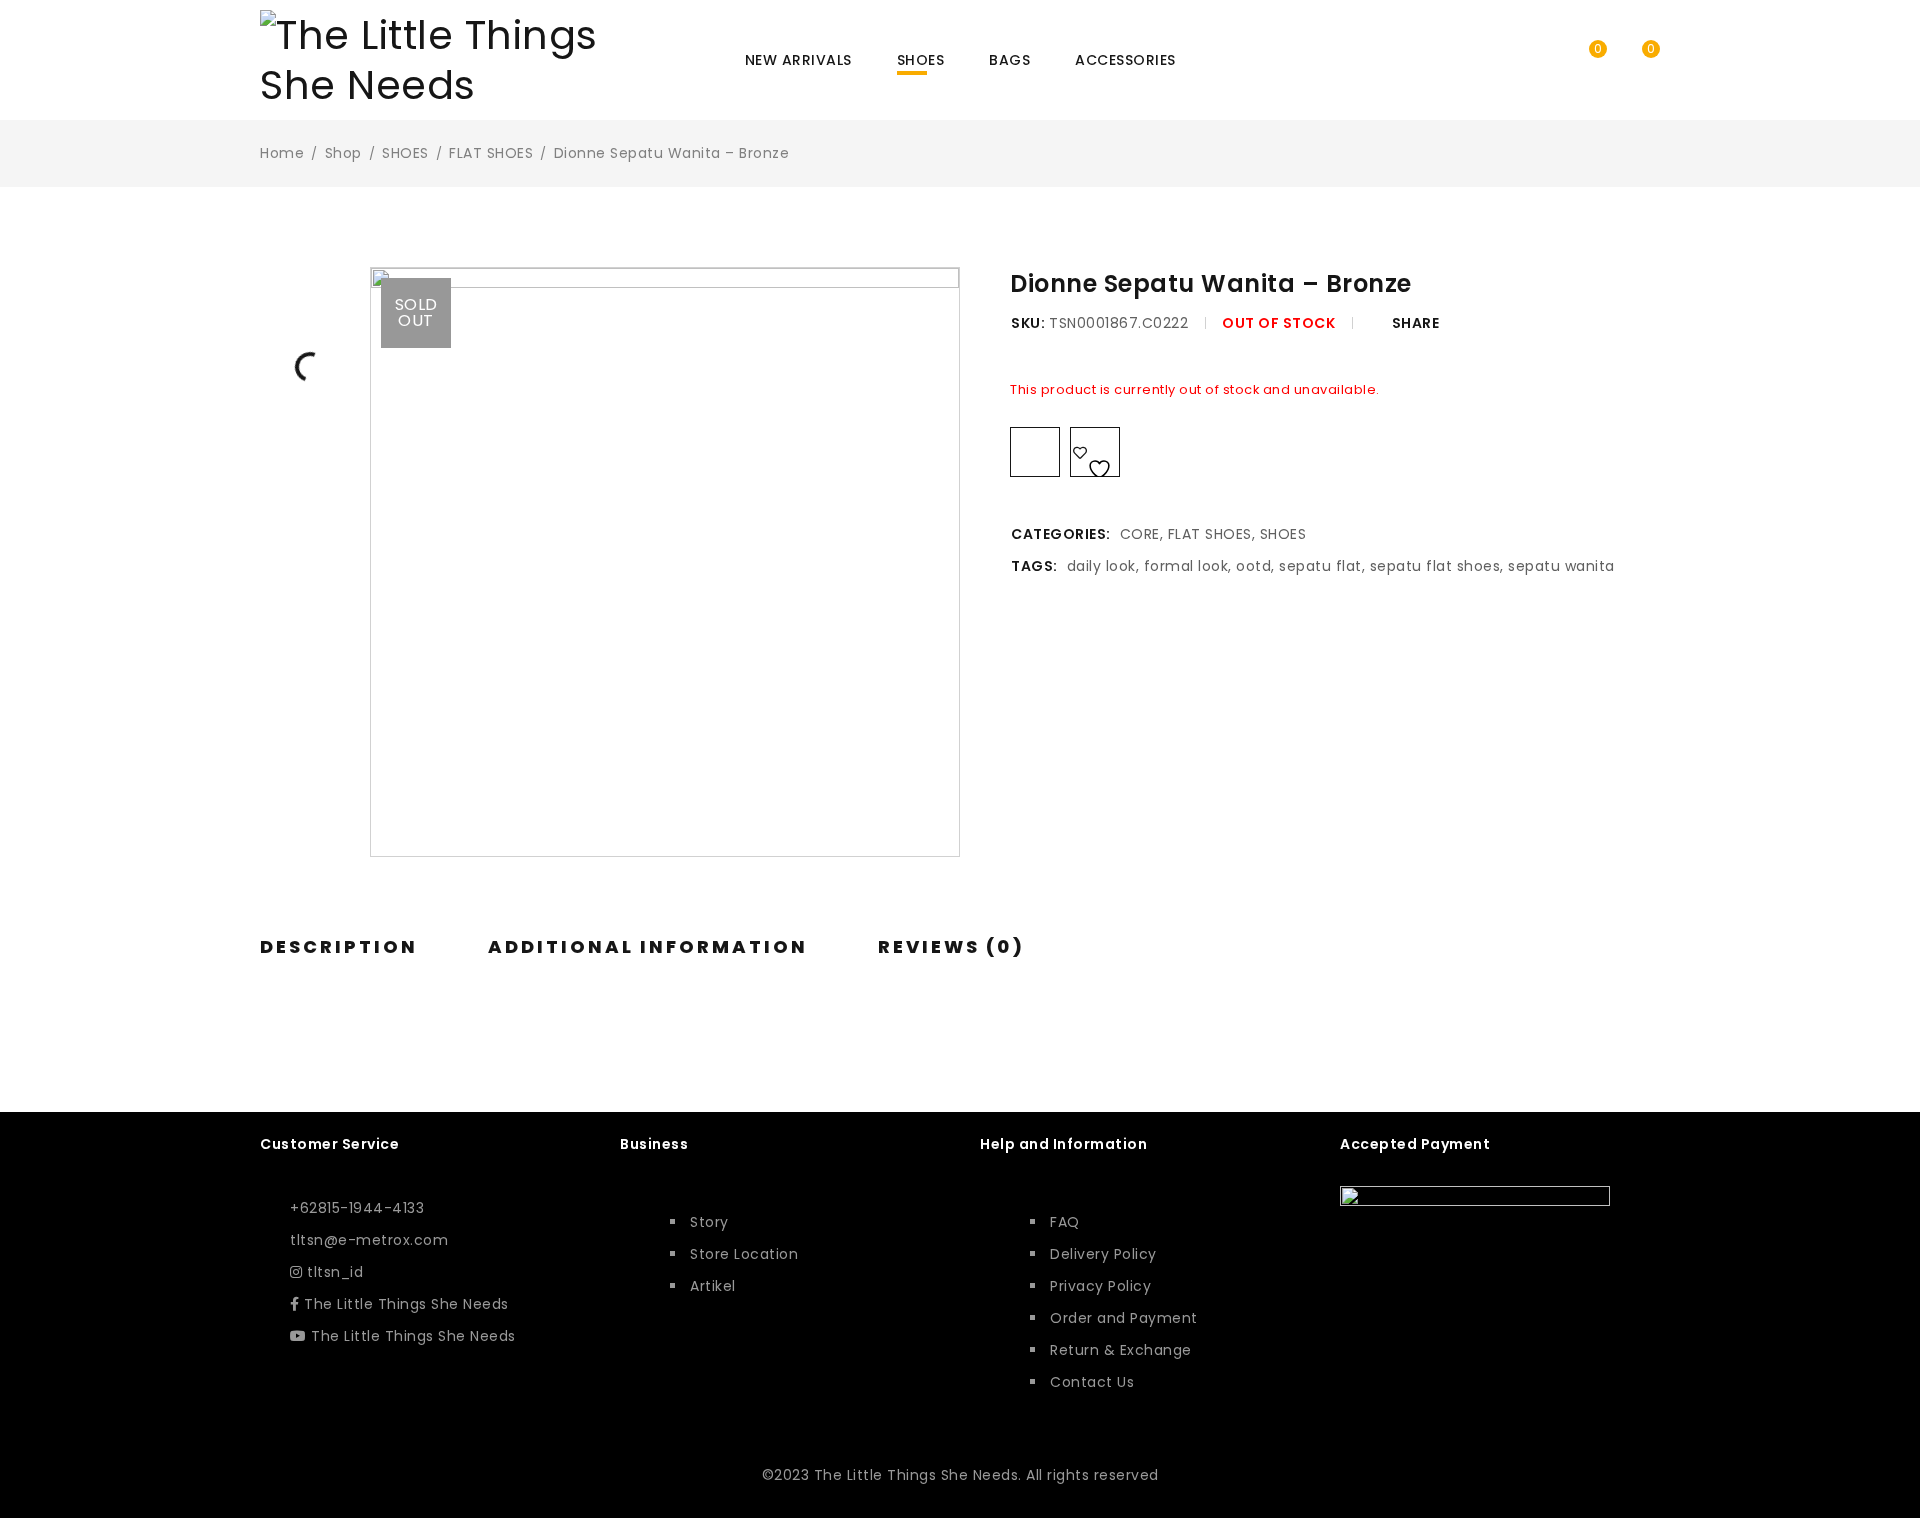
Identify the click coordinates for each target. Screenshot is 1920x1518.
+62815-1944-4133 (357, 1208)
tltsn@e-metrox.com (369, 1240)
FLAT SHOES (491, 153)
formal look (1186, 566)
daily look (1101, 566)
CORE (1140, 534)
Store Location (744, 1254)
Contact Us (1092, 1382)
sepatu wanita (1561, 566)
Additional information (648, 947)
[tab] (339, 947)
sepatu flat (1320, 566)
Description (339, 947)
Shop (343, 153)
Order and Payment (1124, 1318)
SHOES (405, 153)
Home (282, 153)
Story (709, 1222)
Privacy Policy (1100, 1286)
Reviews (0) (951, 947)
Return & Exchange (1121, 1350)
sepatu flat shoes (1435, 566)
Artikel (713, 1286)
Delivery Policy (1103, 1254)
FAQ (1065, 1222)
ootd (1253, 566)
